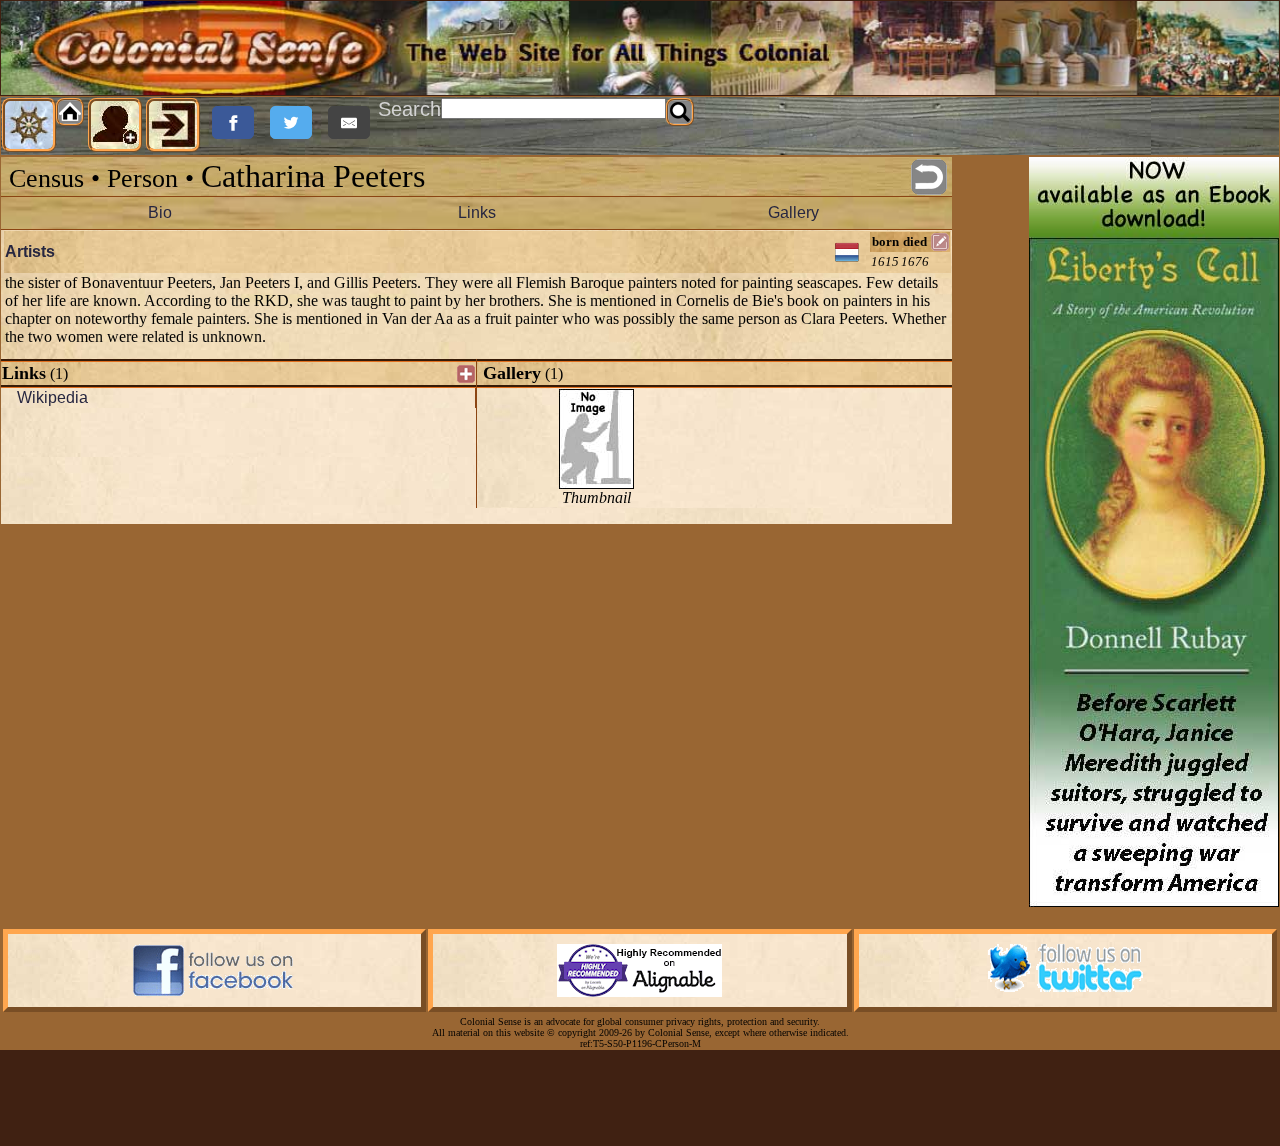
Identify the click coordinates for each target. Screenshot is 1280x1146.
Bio (160, 212)
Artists (30, 251)
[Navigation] (29, 125)
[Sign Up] (115, 125)
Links (477, 212)
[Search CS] (680, 112)
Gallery (793, 212)
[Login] (173, 125)
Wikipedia (52, 397)
